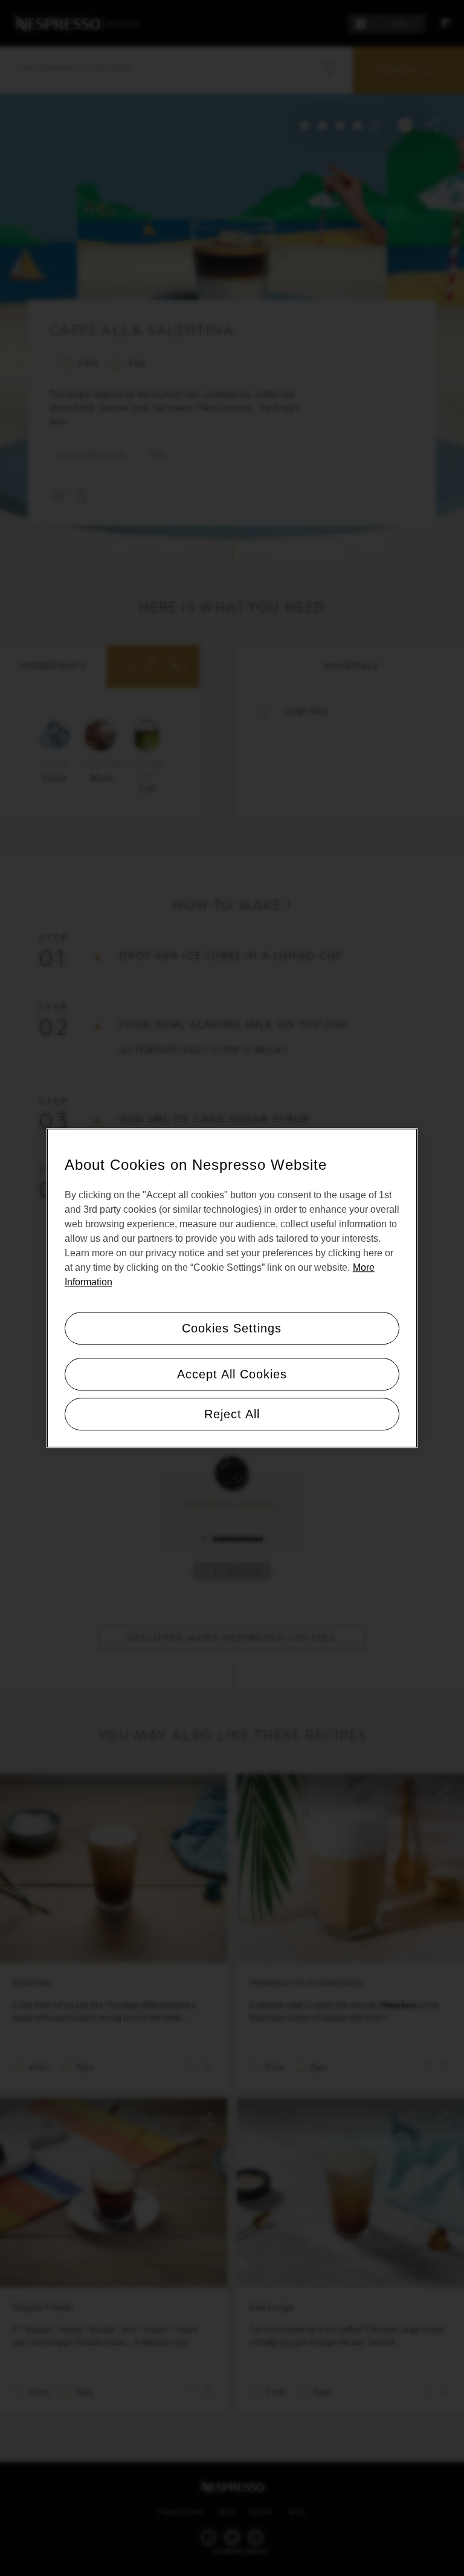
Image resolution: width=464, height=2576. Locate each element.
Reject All (232, 1414)
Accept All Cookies (232, 1374)
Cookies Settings (232, 1328)
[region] (232, 1288)
